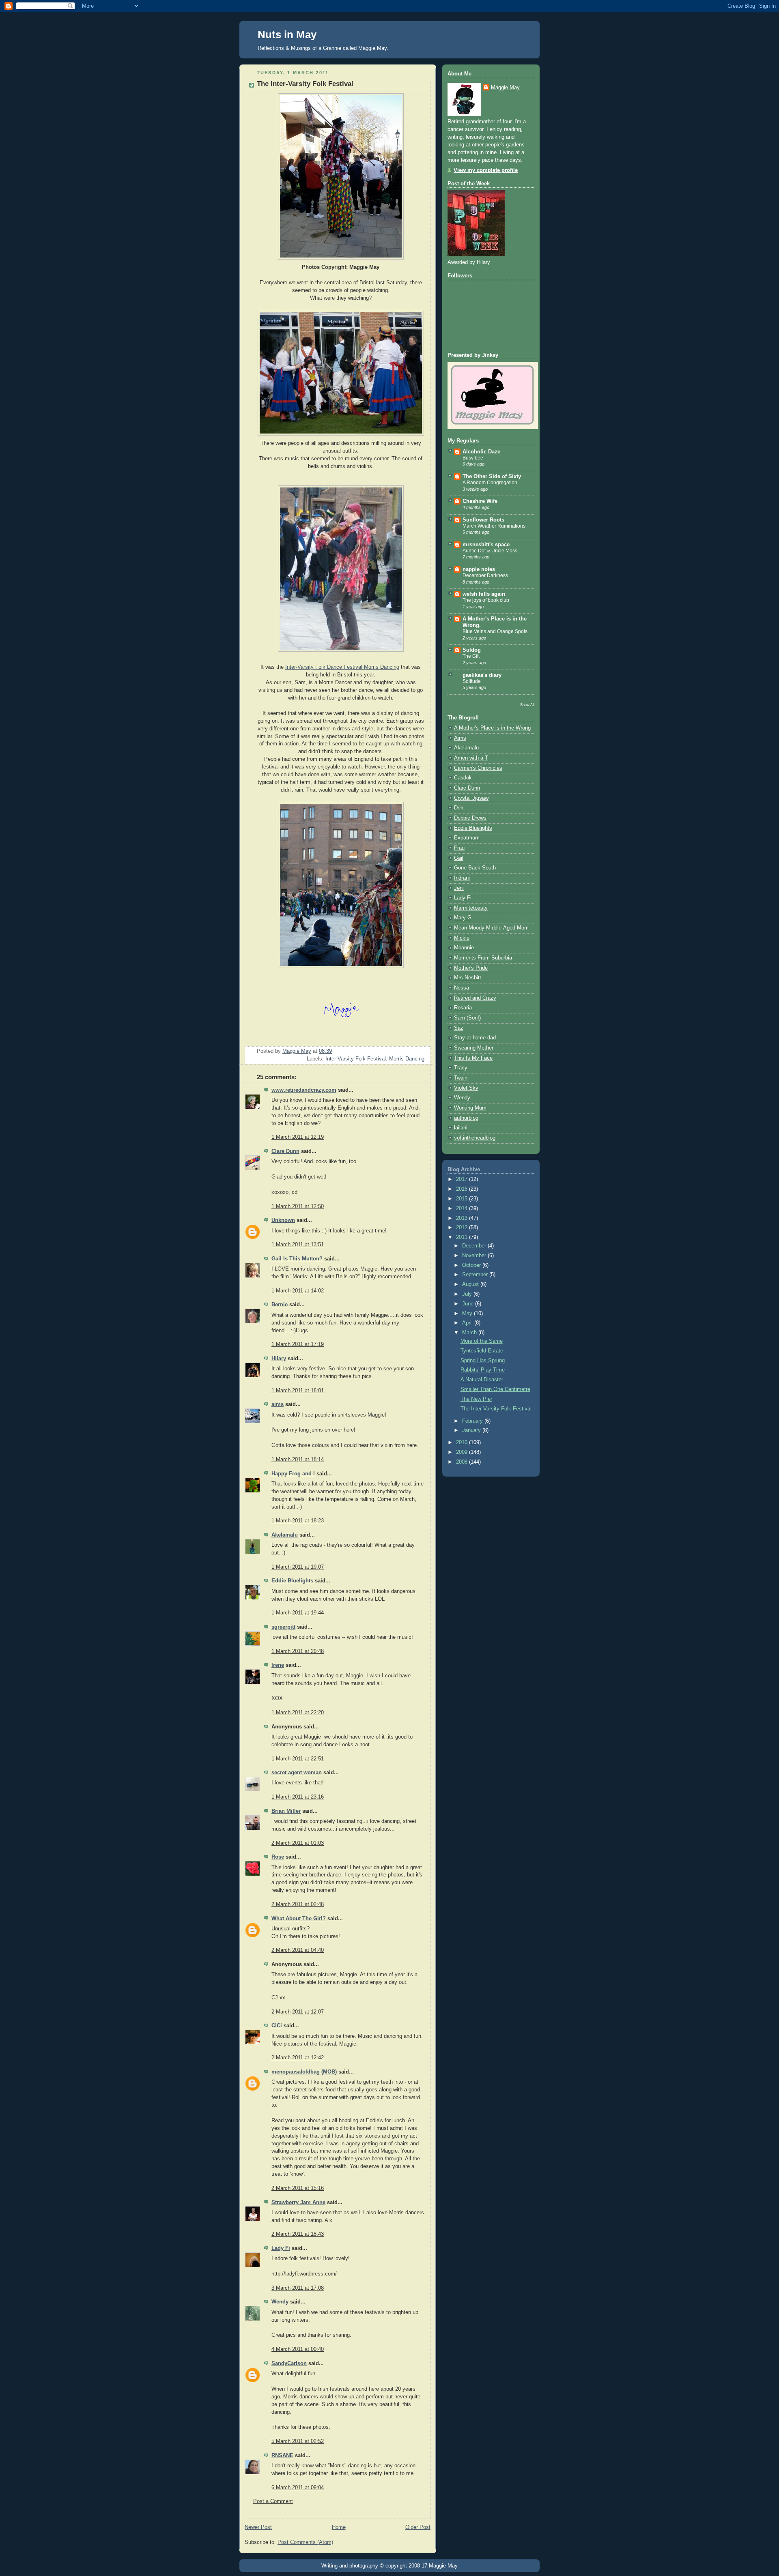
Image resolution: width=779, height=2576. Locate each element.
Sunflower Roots (483, 520)
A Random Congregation (490, 483)
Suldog (472, 650)
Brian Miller (286, 1811)
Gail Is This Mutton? (297, 1259)
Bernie (280, 1305)
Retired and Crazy (475, 998)
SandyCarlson (289, 2363)
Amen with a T (471, 758)
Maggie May (505, 88)
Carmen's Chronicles (478, 768)
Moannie (464, 948)
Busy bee (473, 458)
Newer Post (258, 2527)
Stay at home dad (475, 1038)
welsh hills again (484, 594)
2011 (463, 1237)
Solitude (472, 681)
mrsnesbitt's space (486, 545)
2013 (463, 1218)
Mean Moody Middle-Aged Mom (491, 928)
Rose (278, 1857)
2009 (463, 1452)
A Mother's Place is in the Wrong (492, 728)
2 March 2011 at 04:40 (298, 1950)
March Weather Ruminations (494, 526)
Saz (459, 1028)
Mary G (463, 918)
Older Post (418, 2527)
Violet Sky (466, 1088)
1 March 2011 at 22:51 (298, 1759)
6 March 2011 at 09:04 (298, 2488)
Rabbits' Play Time (483, 1370)
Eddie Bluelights (292, 1581)
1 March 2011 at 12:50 (298, 1206)
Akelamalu (285, 1535)
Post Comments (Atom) (305, 2542)
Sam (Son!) (467, 1018)
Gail (459, 858)
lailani (461, 1128)
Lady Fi (281, 2248)
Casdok (463, 778)
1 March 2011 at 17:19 (298, 1344)
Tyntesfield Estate (482, 1351)
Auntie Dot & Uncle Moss (490, 551)
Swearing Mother (474, 1048)
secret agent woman (297, 1773)
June (469, 1304)
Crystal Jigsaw (471, 798)
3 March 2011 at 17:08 (298, 2288)
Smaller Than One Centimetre (495, 1389)
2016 (463, 1189)
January (472, 1430)
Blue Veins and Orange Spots (495, 631)
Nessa (462, 988)
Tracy (461, 1068)
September (476, 1275)
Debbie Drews (470, 818)
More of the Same (482, 1341)
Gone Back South (475, 868)
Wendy (280, 2302)
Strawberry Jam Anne (298, 2202)
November (475, 1256)
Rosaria (463, 1008)
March (470, 1333)
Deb (459, 808)
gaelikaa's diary (482, 675)
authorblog (466, 1118)
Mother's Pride (471, 968)
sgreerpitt (283, 1627)
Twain (461, 1078)
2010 (463, 1443)
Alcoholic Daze (481, 452)
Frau (459, 848)
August (471, 1284)
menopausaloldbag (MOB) (304, 2072)
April (468, 1323)
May (468, 1314)
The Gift (471, 656)
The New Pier (476, 1399)
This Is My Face (473, 1058)
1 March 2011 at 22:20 (298, 1713)
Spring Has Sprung (483, 1361)
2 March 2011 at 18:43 (298, 2234)
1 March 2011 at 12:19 (298, 1137)
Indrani (462, 878)
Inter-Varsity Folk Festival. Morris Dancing (375, 1059)
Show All (527, 705)
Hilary (279, 1359)
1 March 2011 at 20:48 (298, 1651)
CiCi (277, 2026)
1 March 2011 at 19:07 (298, 1567)
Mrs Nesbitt (468, 978)
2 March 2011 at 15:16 (298, 2188)
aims (278, 1404)
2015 (463, 1199)
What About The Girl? (299, 1919)
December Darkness (485, 575)
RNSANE (282, 2456)
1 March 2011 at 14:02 (298, 1291)
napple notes (479, 569)
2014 (463, 1209)
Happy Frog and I (293, 1474)
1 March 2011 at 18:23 (298, 1521)
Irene (278, 1665)
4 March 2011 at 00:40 (298, 2349)
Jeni (459, 888)
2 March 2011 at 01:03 (298, 1843)
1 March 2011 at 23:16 (298, 1797)
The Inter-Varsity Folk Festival (496, 1409)
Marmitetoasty (471, 908)
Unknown (283, 1220)
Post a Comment (273, 2501)
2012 (463, 1228)
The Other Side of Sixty (492, 477)
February (473, 1421)
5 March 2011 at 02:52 (298, 2441)
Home (339, 2527)
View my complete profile (486, 170)
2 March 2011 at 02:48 (298, 1904)
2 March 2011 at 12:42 (298, 2058)
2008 (463, 1462)
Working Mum (470, 1108)
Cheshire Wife (480, 501)
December (475, 1246)
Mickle (462, 938)
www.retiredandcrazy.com (304, 1090)
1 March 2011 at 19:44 (298, 1613)
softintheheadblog (475, 1138)
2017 (463, 1179)
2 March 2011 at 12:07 (298, 2012)
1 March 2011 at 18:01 (298, 1391)
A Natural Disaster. (482, 1380)
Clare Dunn (285, 1151)
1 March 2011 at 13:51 (298, 1245)
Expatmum (467, 838)
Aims (460, 738)
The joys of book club (486, 600)
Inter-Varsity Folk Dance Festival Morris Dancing (342, 667)
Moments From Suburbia (483, 958)
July (468, 1294)
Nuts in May (287, 34)
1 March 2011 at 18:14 (298, 1460)
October (472, 1265)
